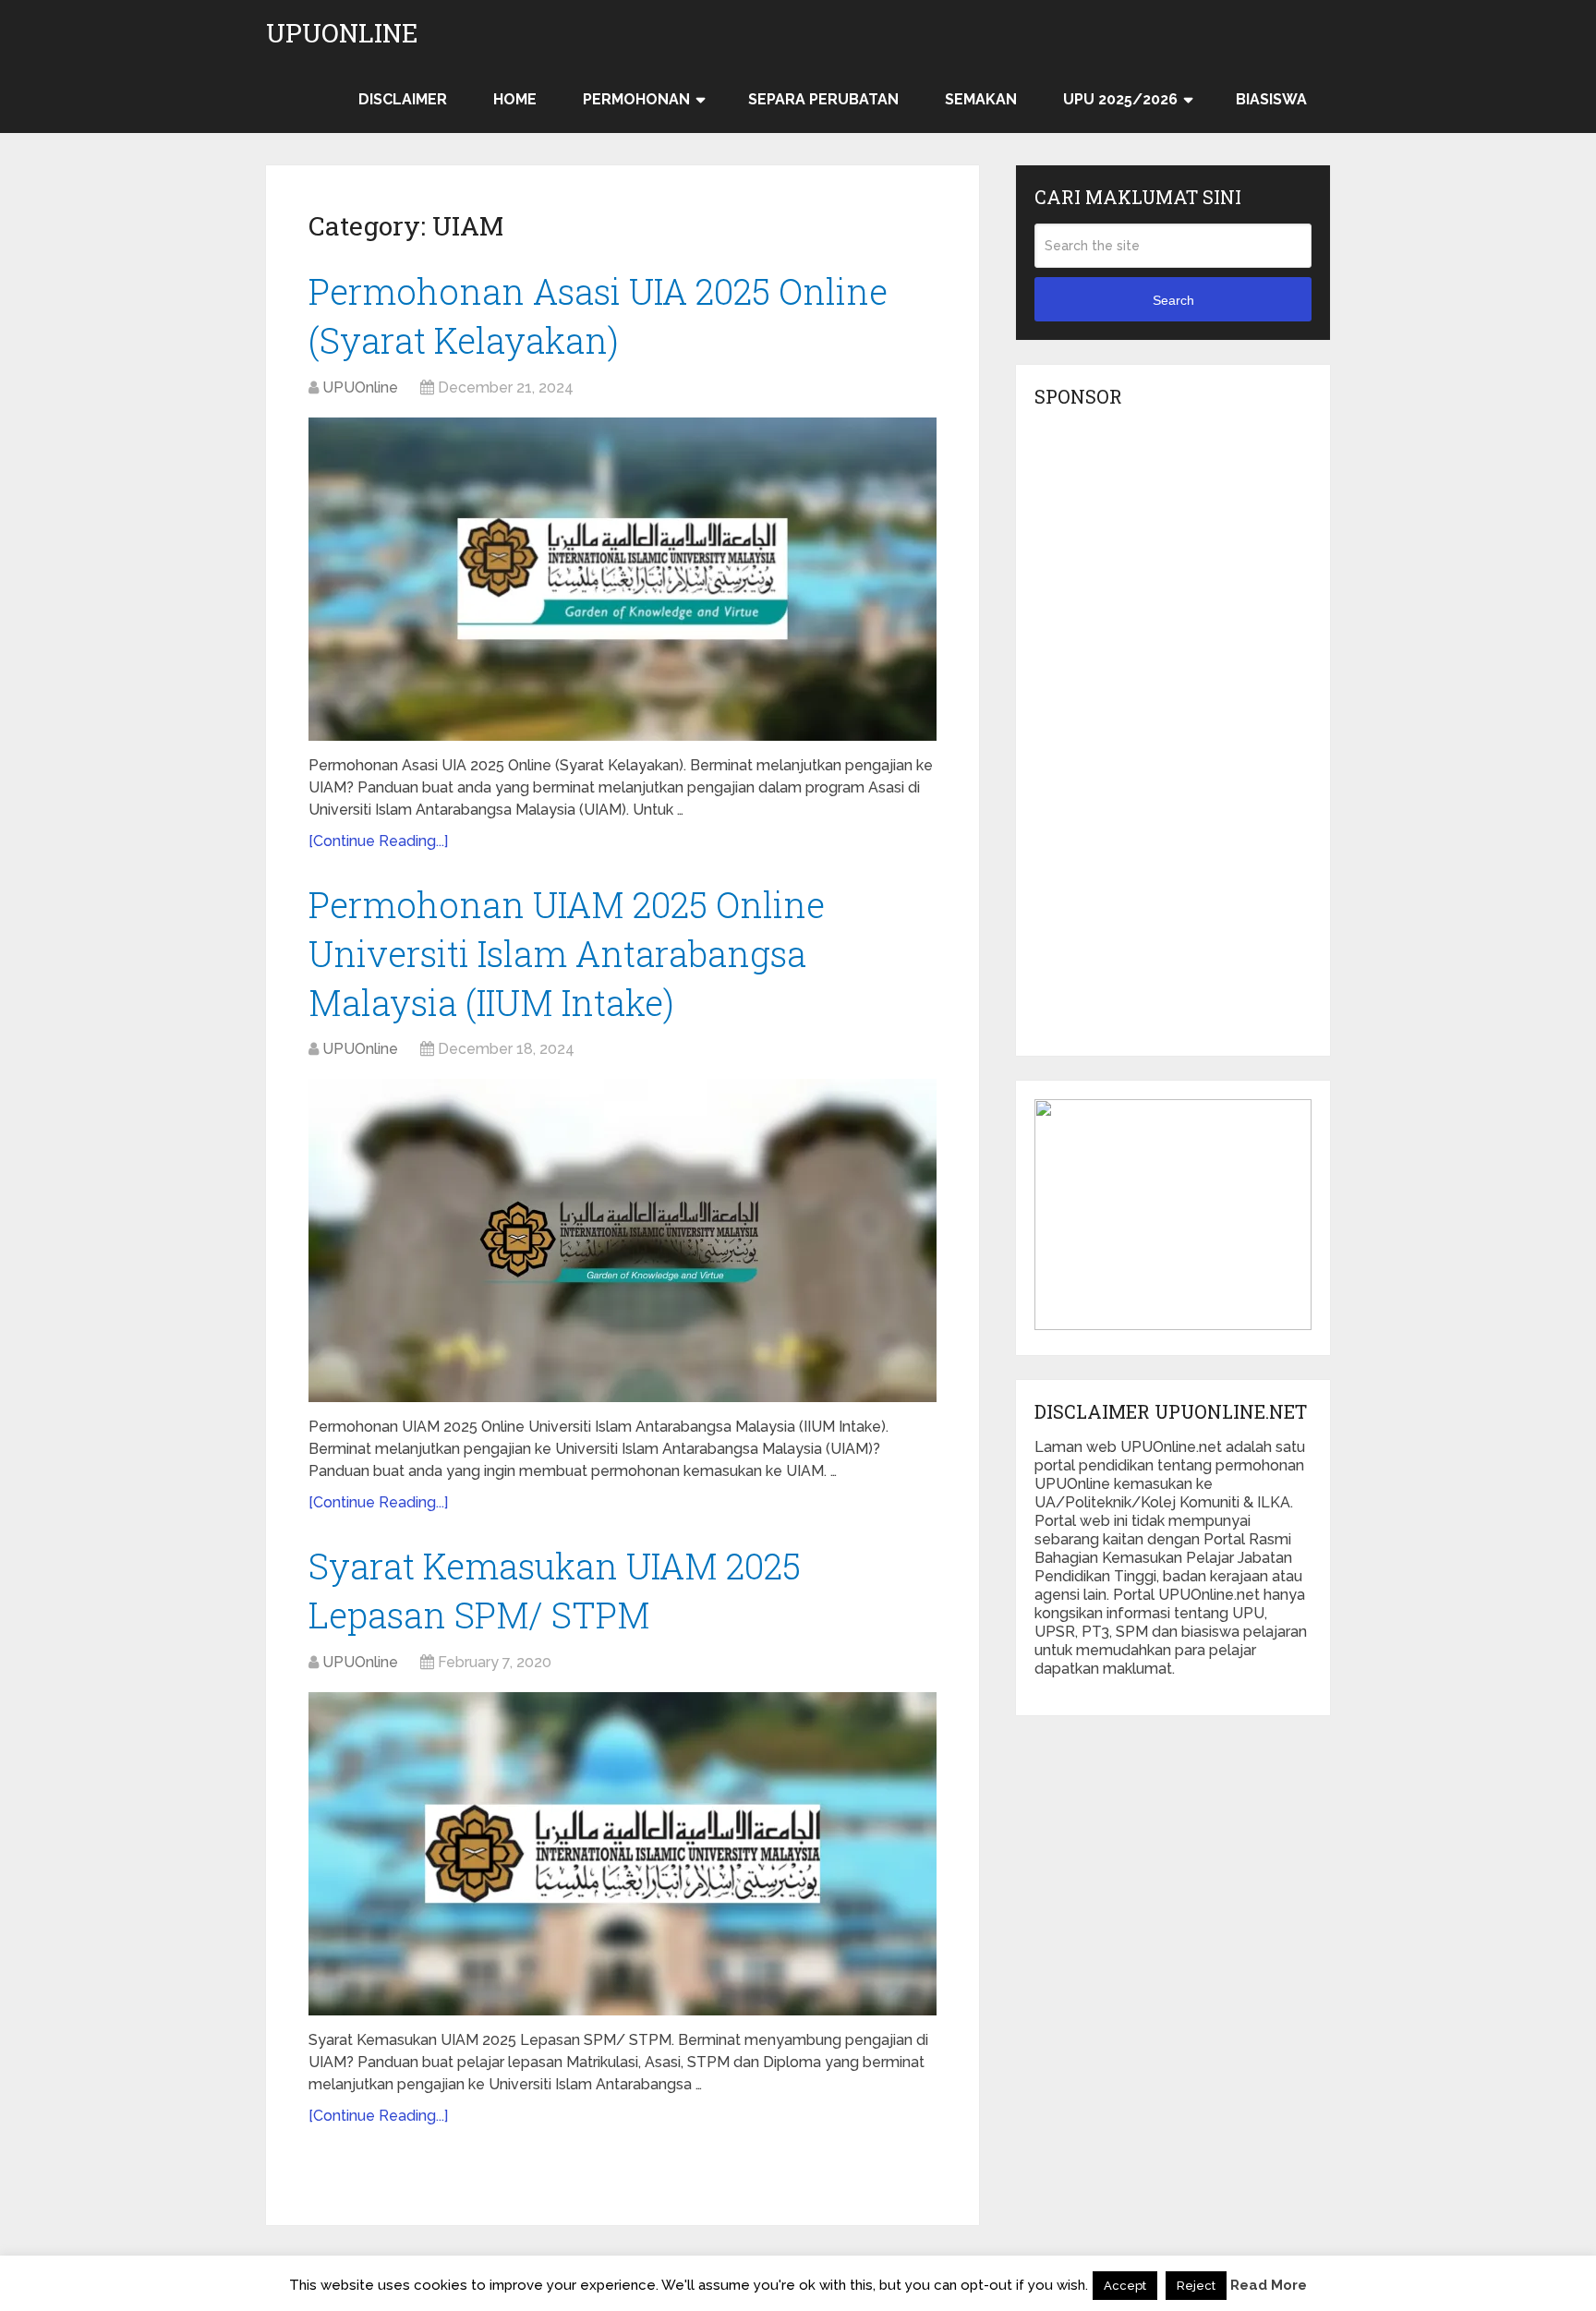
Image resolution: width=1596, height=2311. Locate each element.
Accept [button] (1125, 2286)
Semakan (981, 99)
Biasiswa (1271, 99)
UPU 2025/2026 (1120, 99)
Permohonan (636, 99)
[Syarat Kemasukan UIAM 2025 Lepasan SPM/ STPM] (623, 1854)
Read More (1269, 2285)
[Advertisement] (1173, 737)
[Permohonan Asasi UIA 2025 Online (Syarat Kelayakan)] (623, 579)
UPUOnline (342, 33)
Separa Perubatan (823, 99)
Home (515, 99)
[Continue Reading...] (378, 841)
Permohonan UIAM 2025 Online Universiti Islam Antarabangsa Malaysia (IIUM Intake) (567, 953)
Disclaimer (403, 99)
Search (1173, 300)
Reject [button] (1196, 2286)
